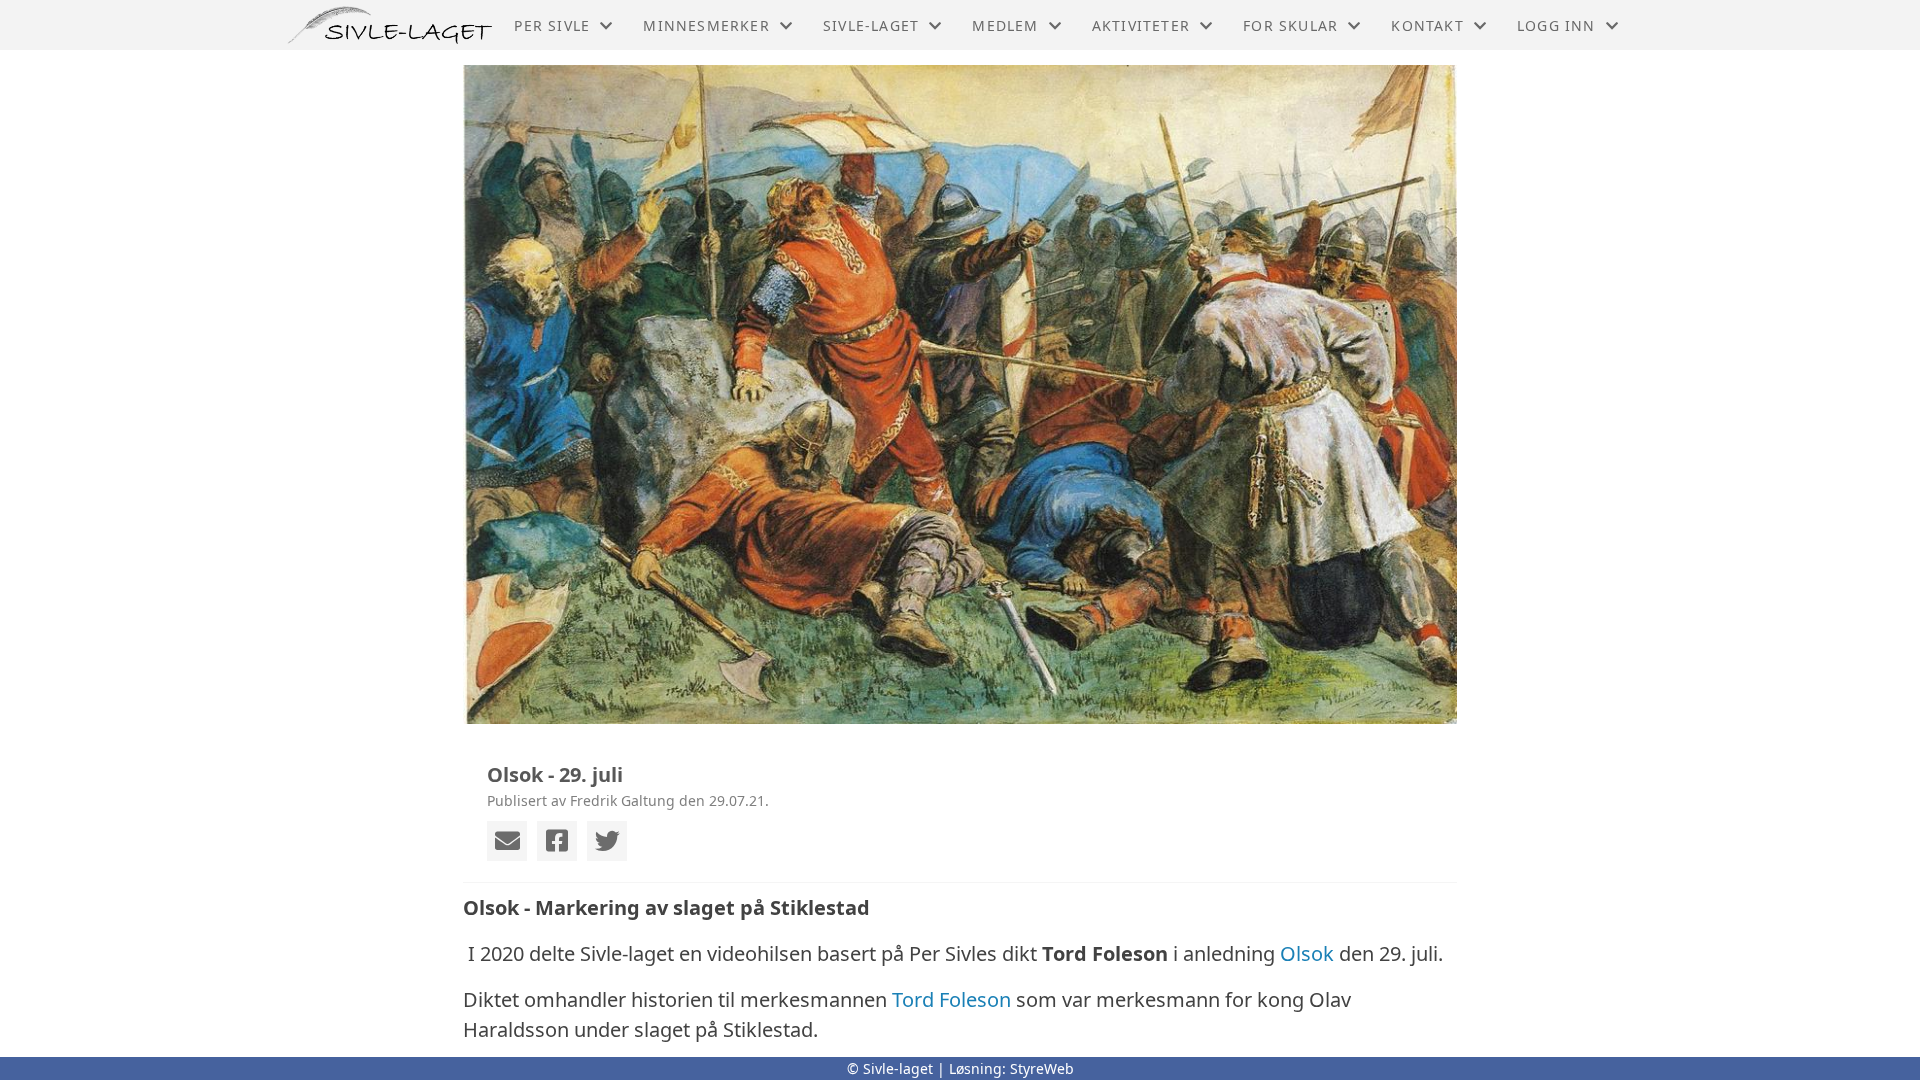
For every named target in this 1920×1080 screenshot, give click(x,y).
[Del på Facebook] (557, 841)
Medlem (1005, 25)
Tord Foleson (951, 999)
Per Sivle (552, 25)
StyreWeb (1042, 1068)
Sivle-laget (871, 25)
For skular (1290, 25)
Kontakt (1427, 25)
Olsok (1307, 953)
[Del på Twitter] (607, 841)
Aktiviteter (1141, 25)
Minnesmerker (706, 25)
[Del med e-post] (507, 841)
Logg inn (1556, 25)
